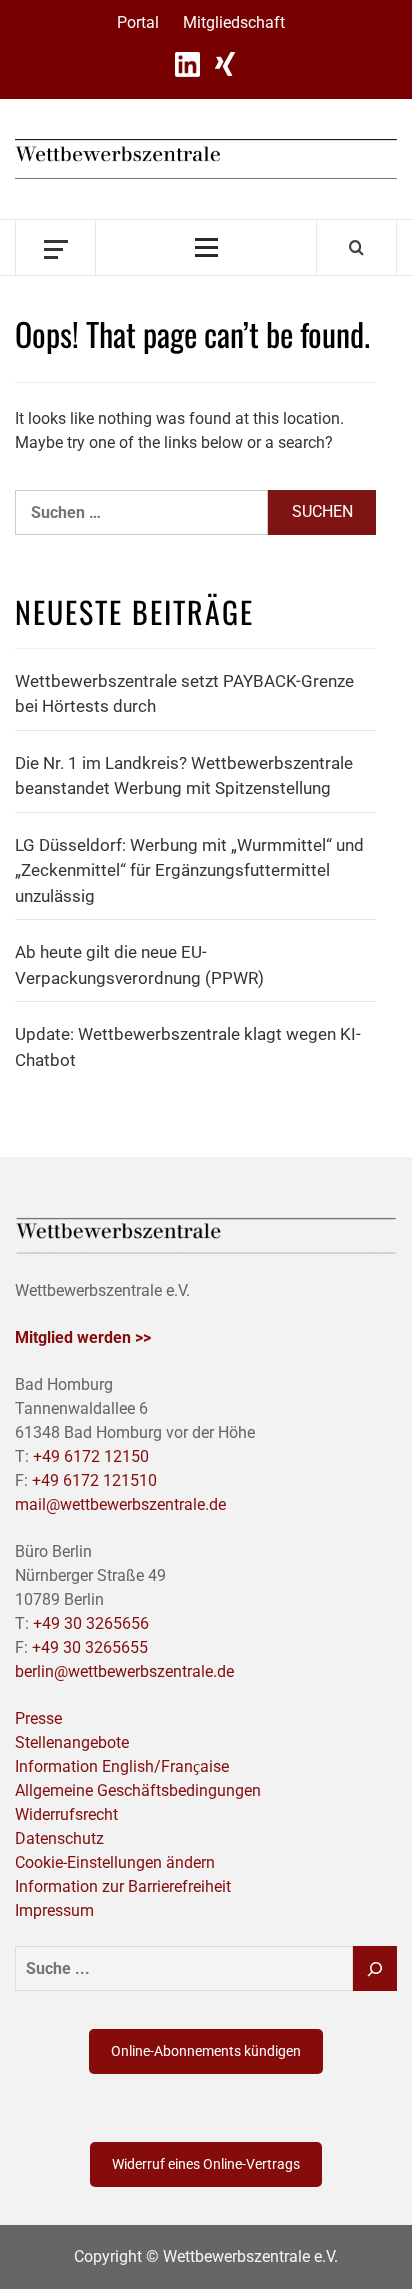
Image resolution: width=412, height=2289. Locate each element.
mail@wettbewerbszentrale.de (120, 1504)
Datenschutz (59, 1838)
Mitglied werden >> (83, 1337)
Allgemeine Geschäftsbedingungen (138, 1790)
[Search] (356, 247)
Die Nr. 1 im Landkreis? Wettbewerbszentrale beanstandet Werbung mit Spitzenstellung (184, 776)
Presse (38, 1718)
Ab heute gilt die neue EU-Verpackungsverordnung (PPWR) (139, 965)
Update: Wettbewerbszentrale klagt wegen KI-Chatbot (188, 1047)
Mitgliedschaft (234, 22)
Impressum (54, 1910)
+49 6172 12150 (91, 1456)
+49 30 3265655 (90, 1647)
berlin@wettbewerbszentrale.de (124, 1671)
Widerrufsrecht (66, 1814)
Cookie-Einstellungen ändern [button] (115, 1862)
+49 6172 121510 (94, 1480)
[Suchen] (375, 1968)
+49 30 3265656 (91, 1623)
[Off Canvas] (55, 247)
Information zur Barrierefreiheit (123, 1886)
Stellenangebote (72, 1742)
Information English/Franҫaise (122, 1766)
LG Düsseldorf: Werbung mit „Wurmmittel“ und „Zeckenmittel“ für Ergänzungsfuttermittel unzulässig (189, 870)
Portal (138, 22)
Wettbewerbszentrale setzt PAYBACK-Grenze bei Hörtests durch (184, 694)
